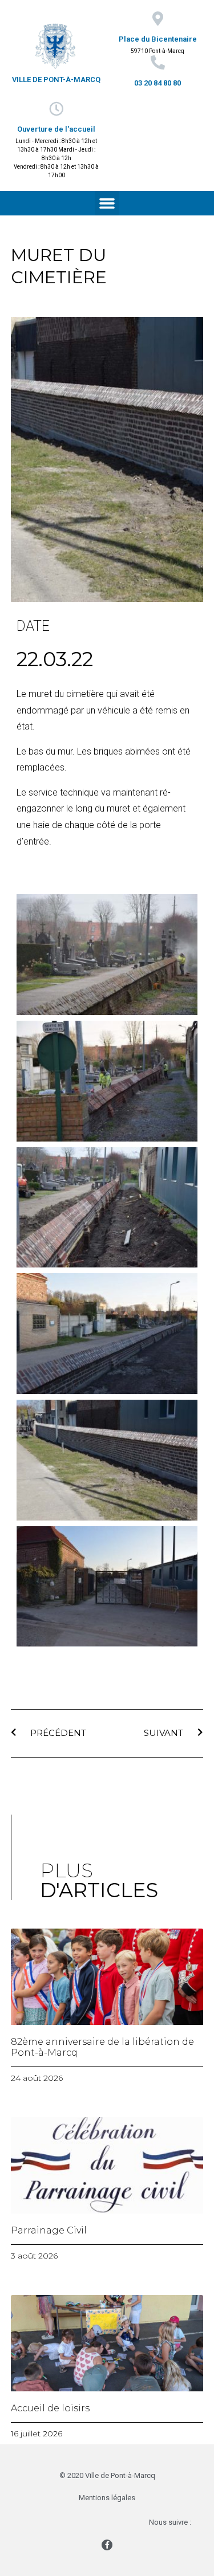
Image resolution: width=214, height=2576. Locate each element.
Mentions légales (107, 2498)
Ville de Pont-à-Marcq (56, 80)
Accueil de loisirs (50, 2408)
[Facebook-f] (107, 2545)
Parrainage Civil (49, 2230)
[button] (107, 203)
